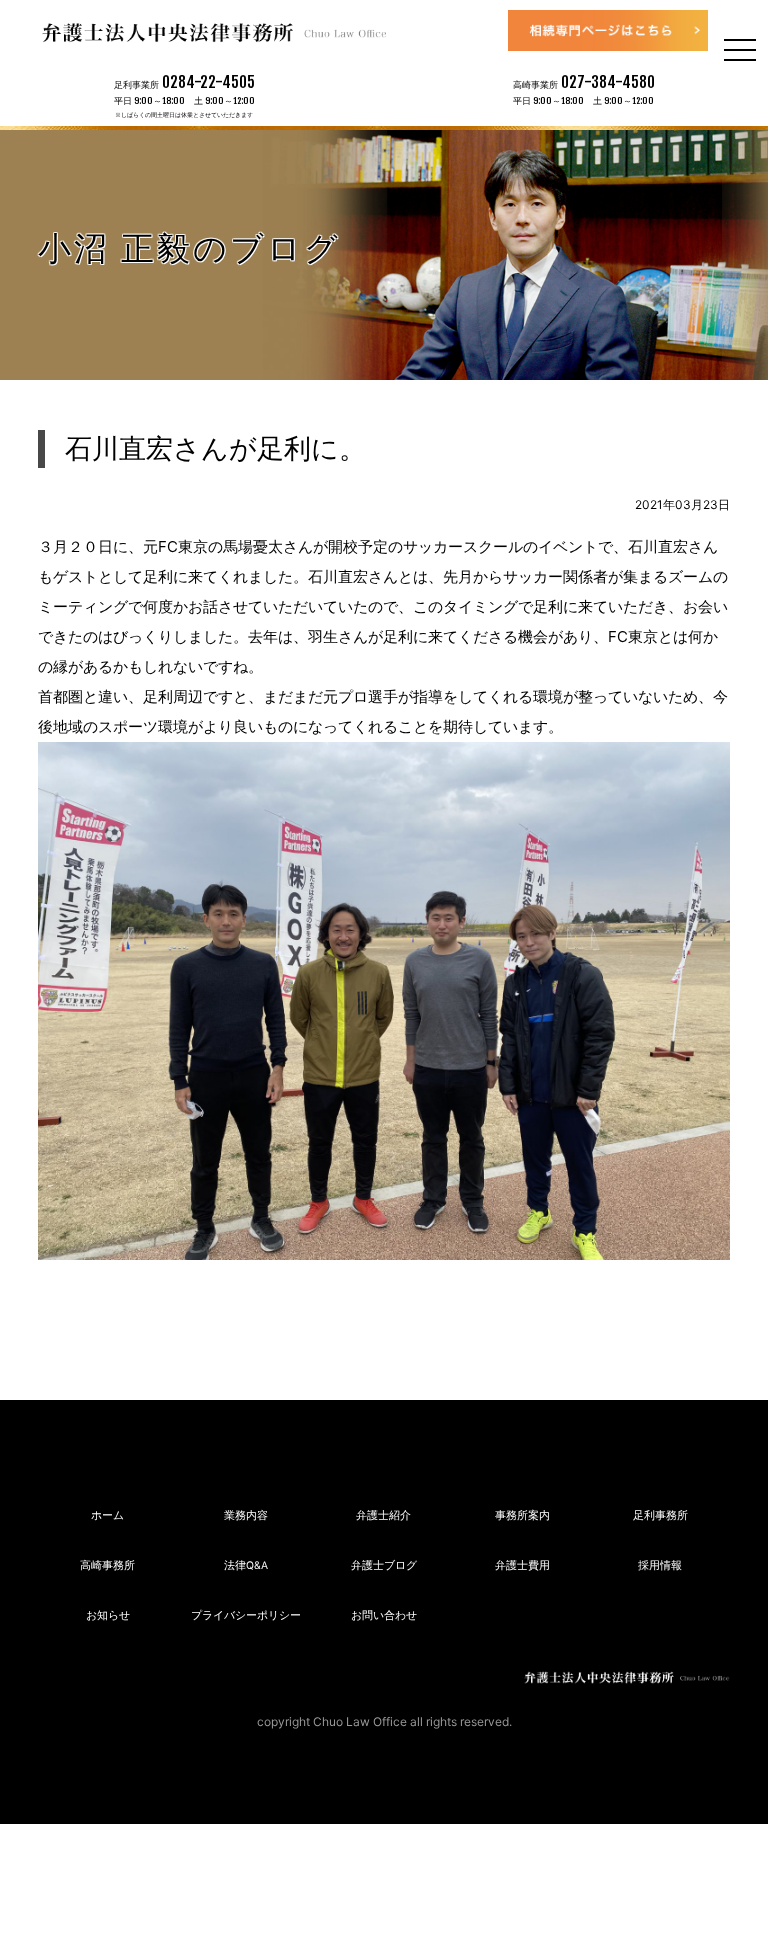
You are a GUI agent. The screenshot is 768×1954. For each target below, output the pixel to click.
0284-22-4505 (208, 82)
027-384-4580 (608, 82)
